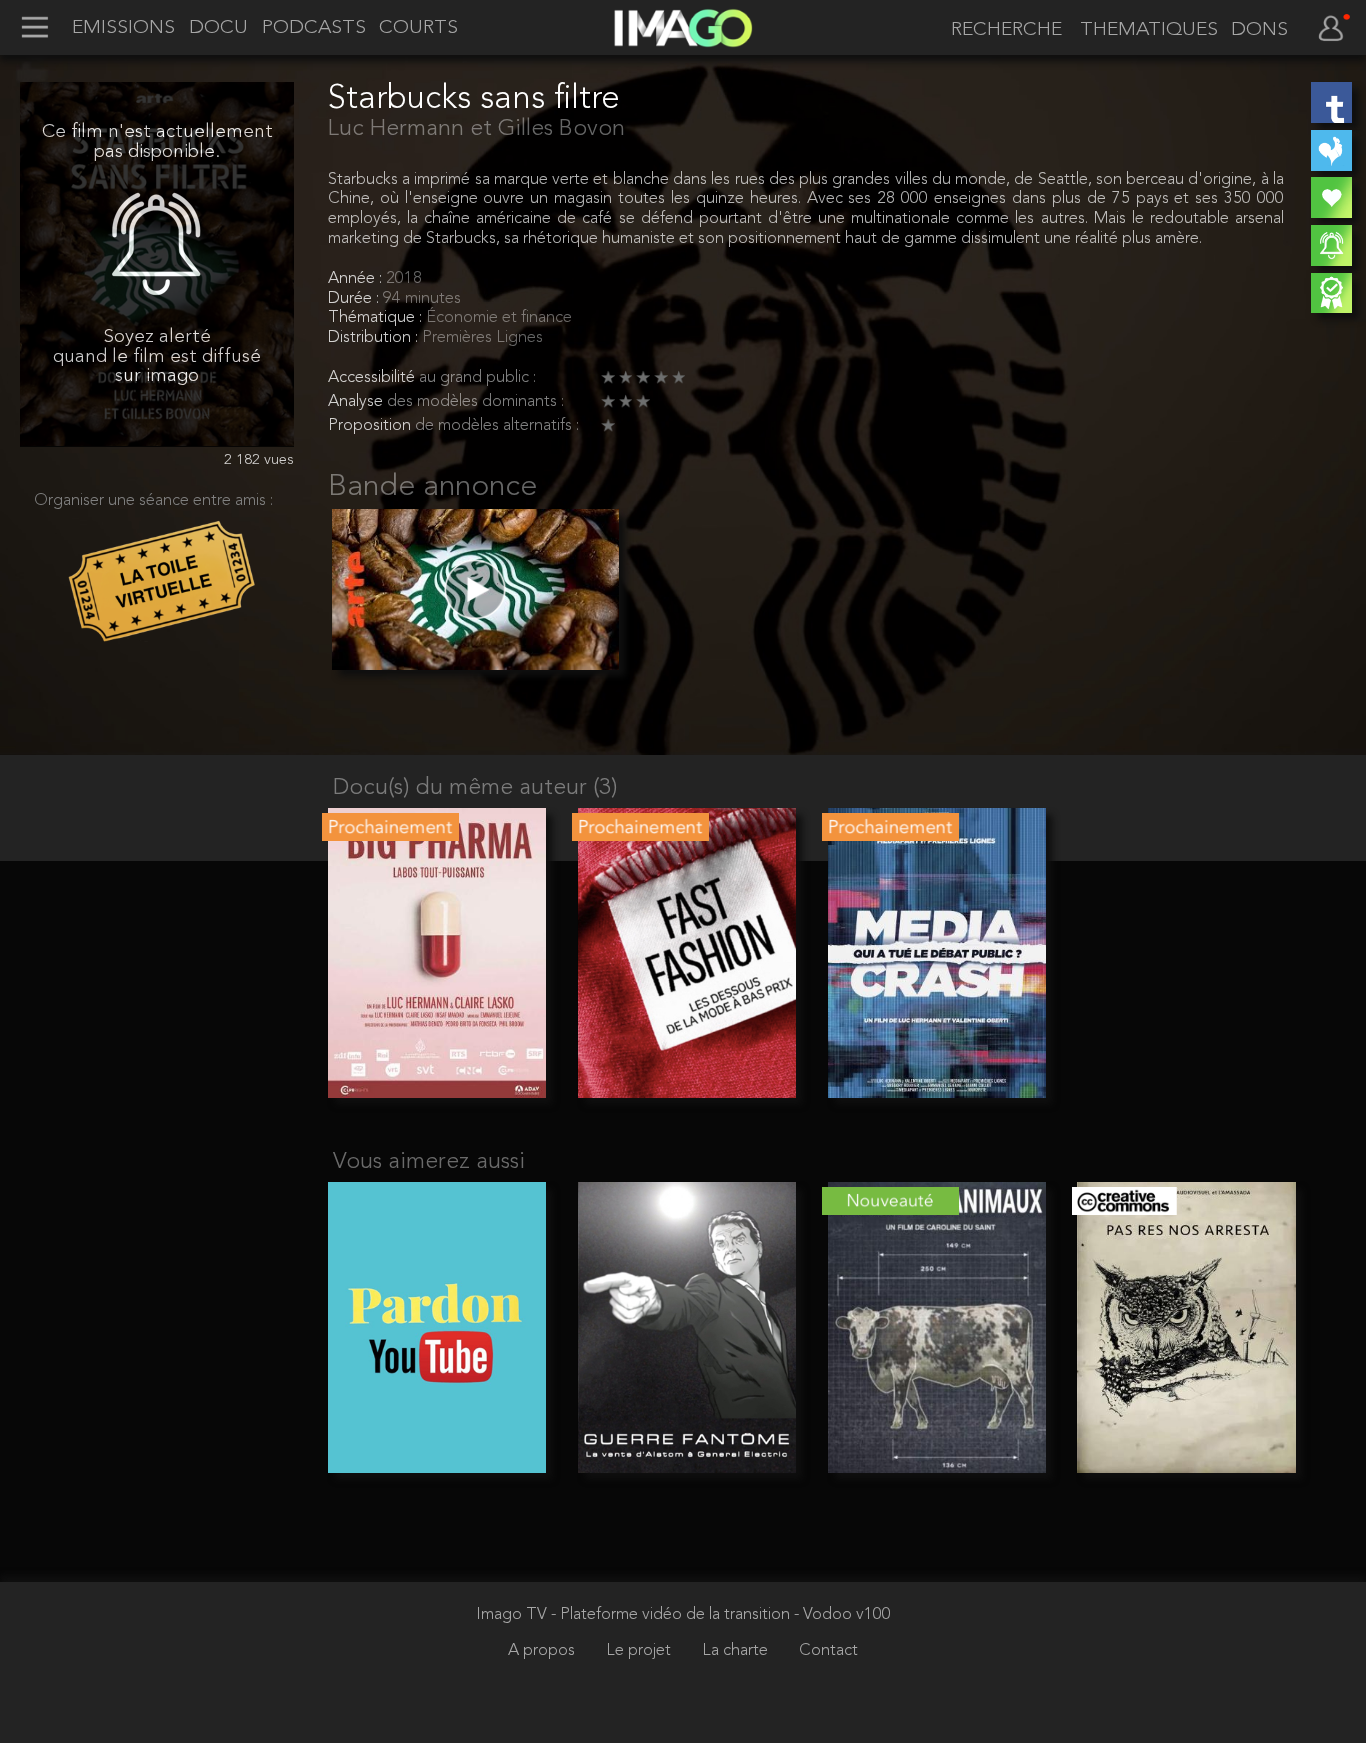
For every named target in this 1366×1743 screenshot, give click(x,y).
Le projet (640, 1651)
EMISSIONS (123, 28)
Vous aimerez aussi (429, 1162)
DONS (1259, 30)
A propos (543, 1651)
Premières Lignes (482, 338)
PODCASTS (314, 28)
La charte (737, 1651)
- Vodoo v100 (842, 1615)
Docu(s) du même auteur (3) (475, 788)
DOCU (218, 28)
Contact (828, 1651)
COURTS (418, 28)
